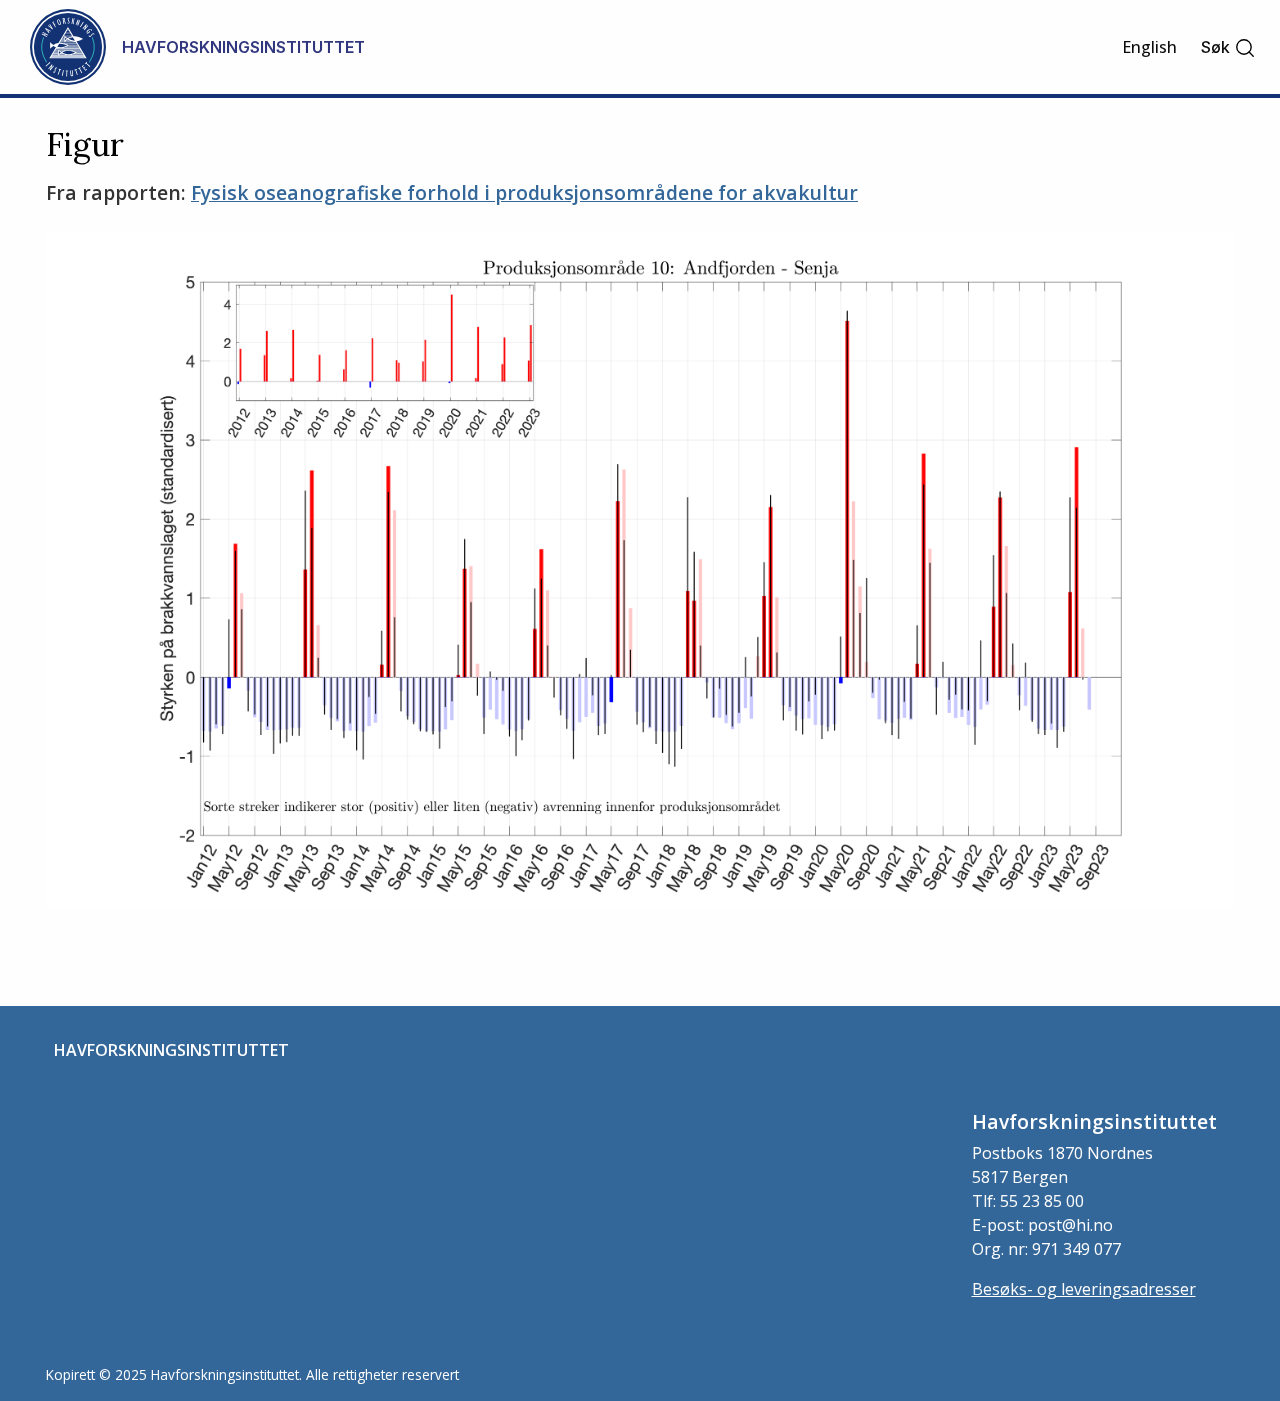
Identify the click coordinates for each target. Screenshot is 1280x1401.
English (1149, 47)
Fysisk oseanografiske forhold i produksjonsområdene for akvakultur (524, 192)
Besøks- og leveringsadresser (1084, 1289)
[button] (1228, 47)
